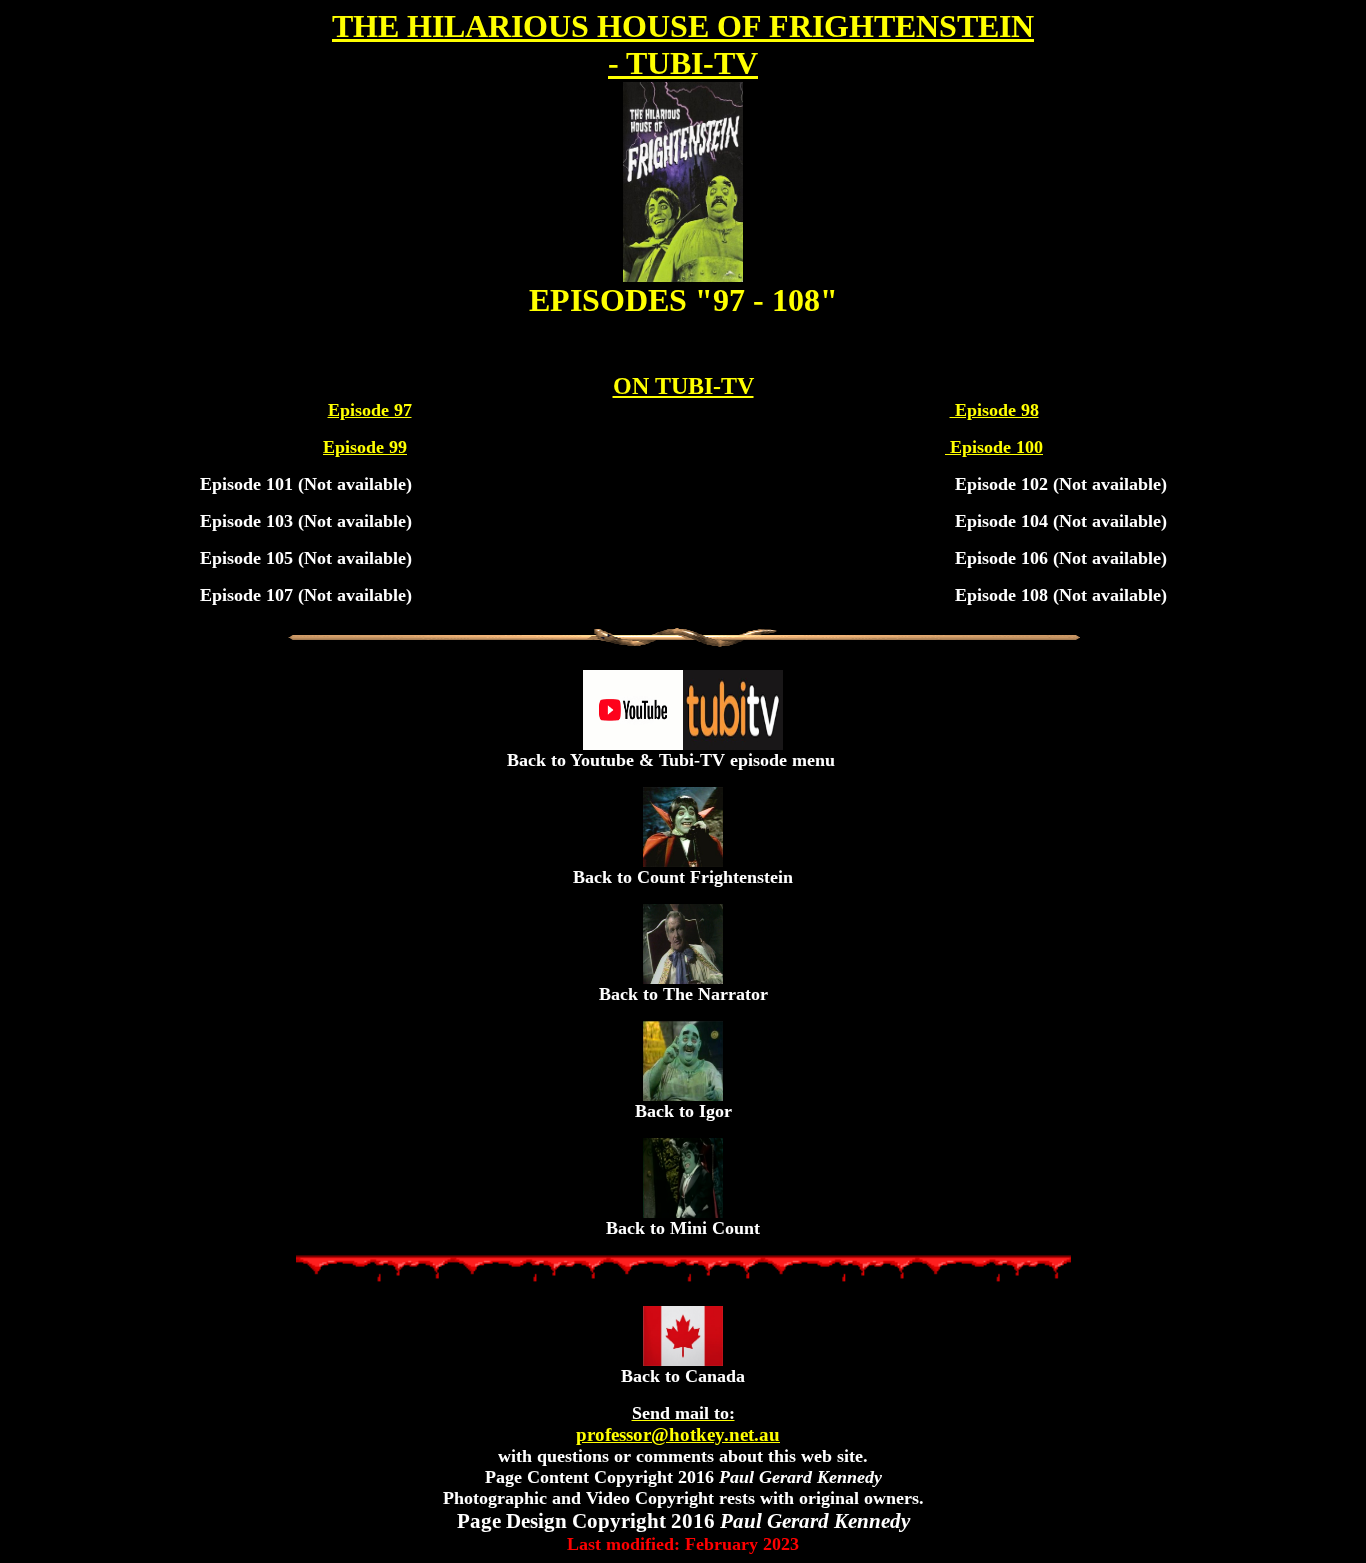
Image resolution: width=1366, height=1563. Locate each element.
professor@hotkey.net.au (678, 1424)
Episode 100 (994, 447)
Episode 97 (370, 410)
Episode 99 (365, 447)
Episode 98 (994, 410)
